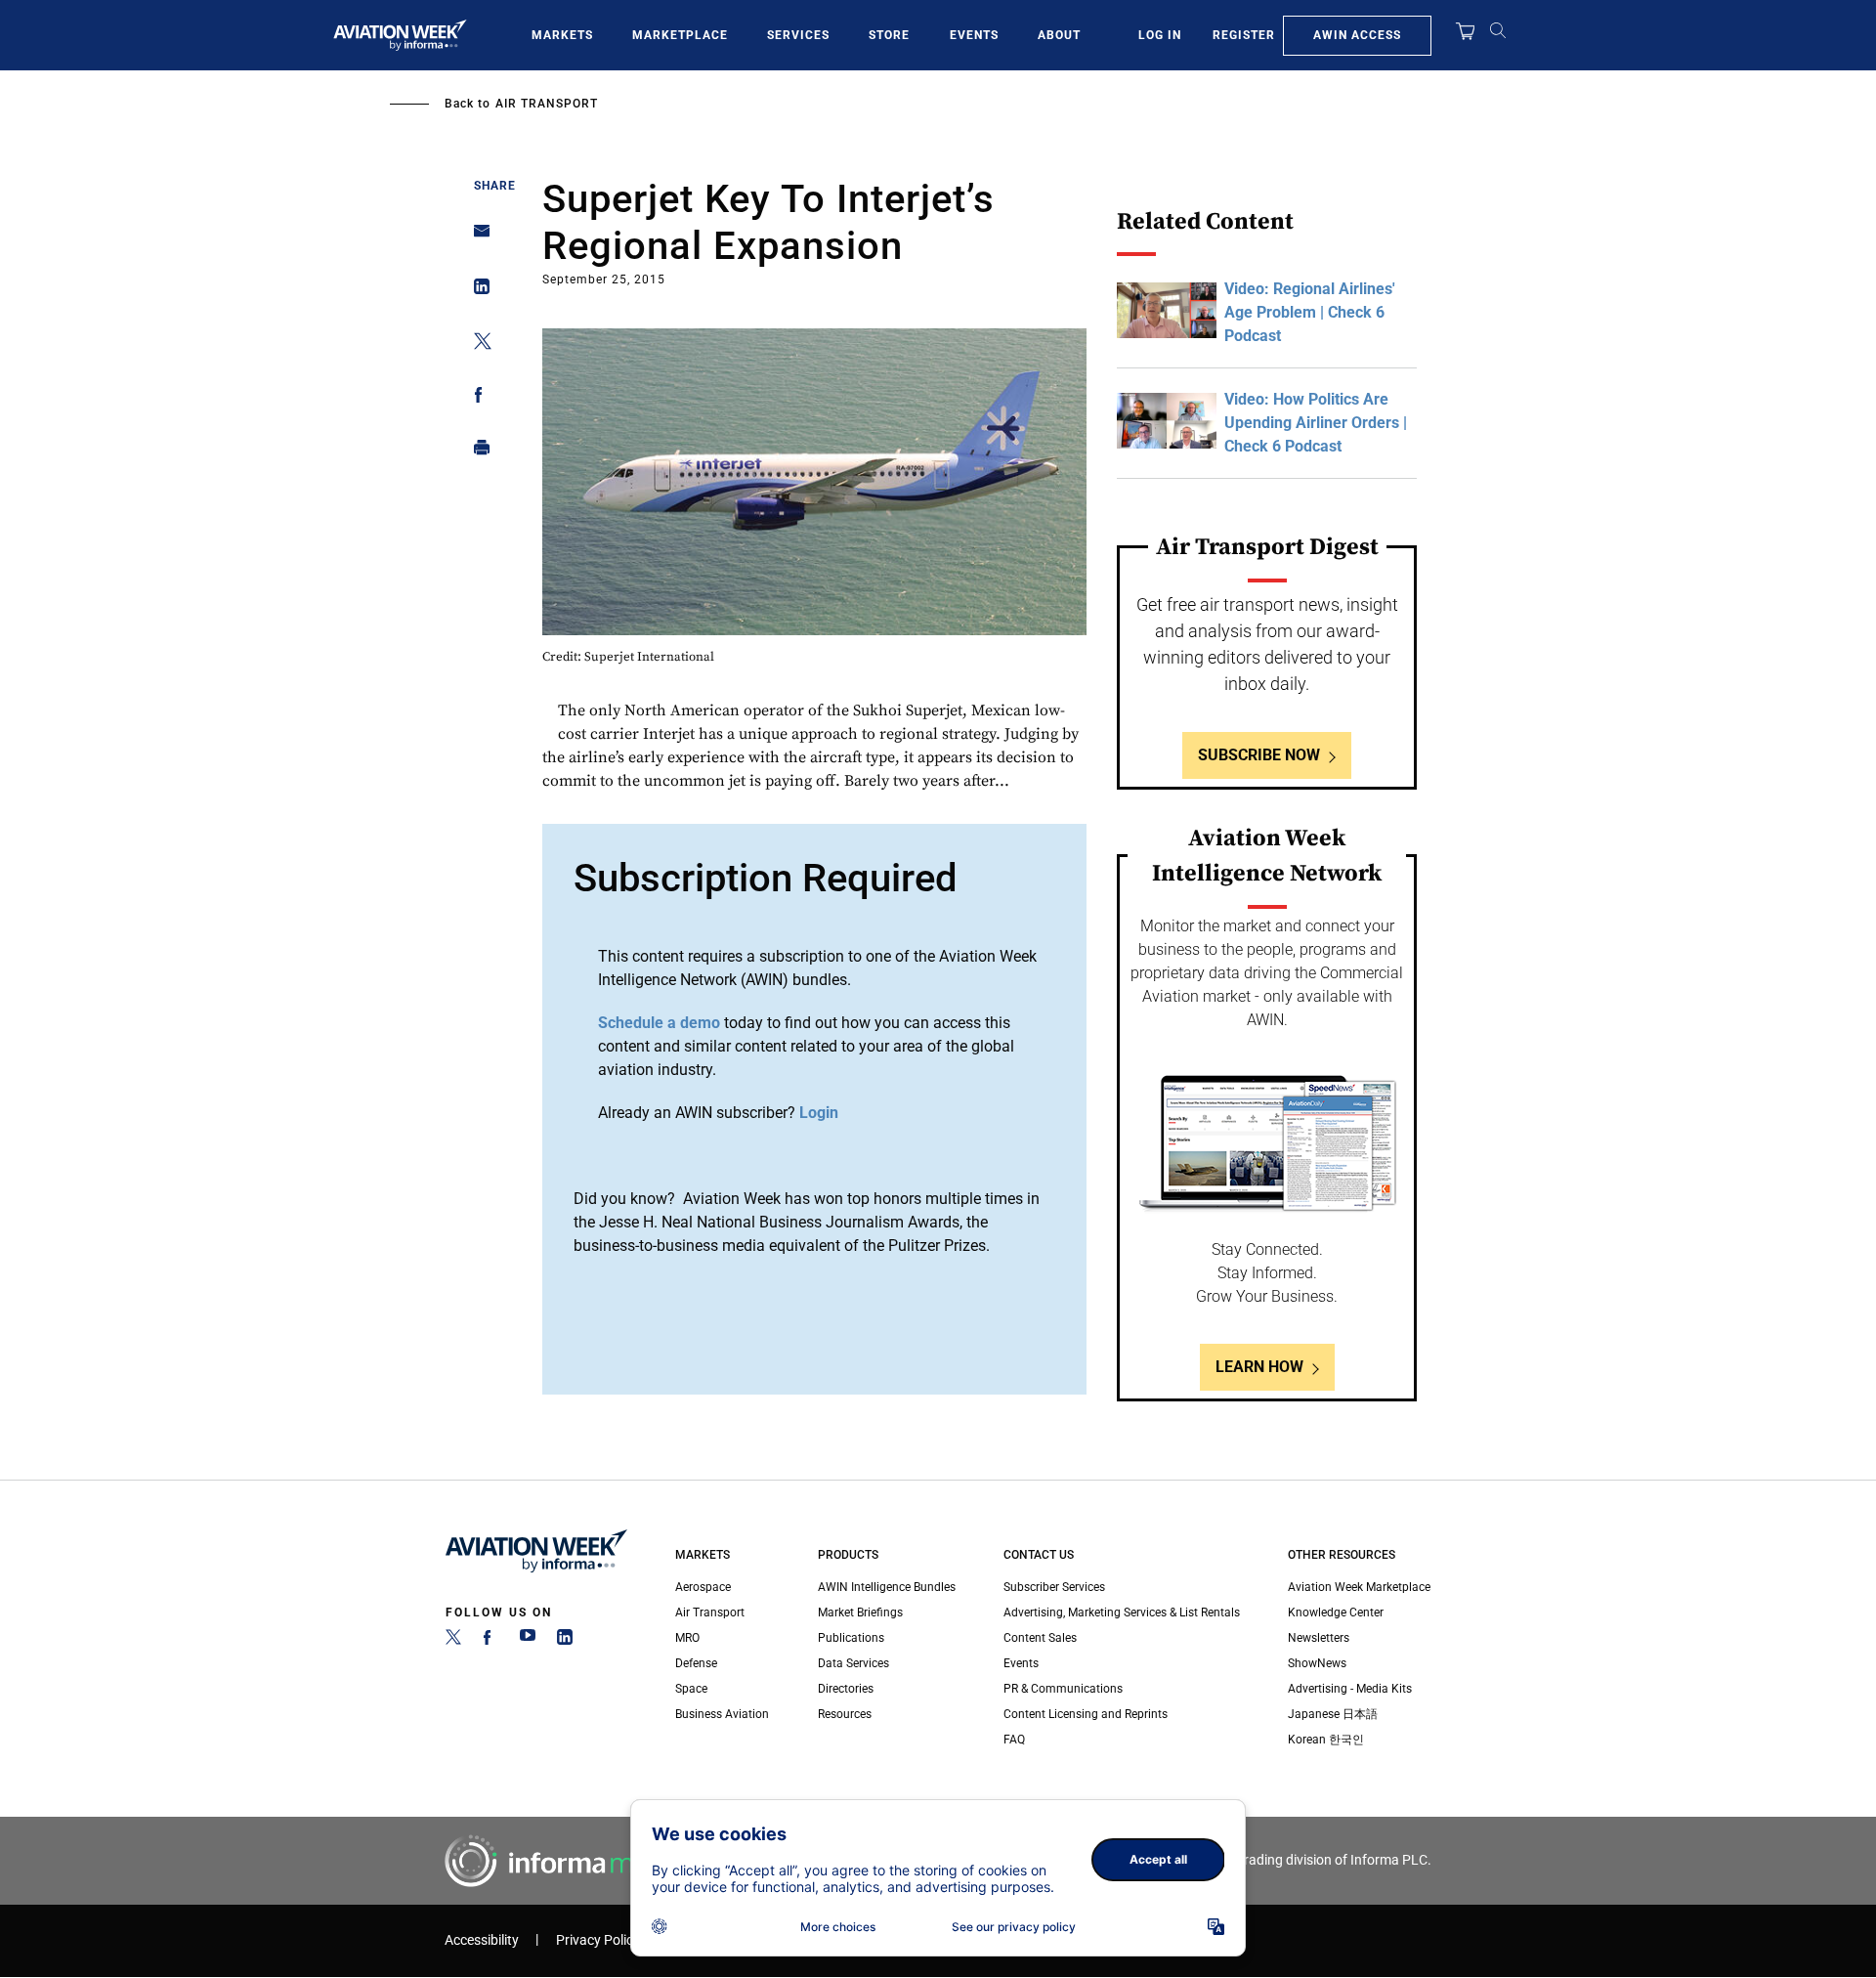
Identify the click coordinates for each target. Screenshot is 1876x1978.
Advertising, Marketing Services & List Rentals (1122, 1612)
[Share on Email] (476, 237)
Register (1244, 35)
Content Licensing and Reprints (1086, 1714)
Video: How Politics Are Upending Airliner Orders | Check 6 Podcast (1316, 423)
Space (691, 1689)
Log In (1160, 35)
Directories (846, 1689)
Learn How (1259, 1367)
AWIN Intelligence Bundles (887, 1587)
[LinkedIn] (565, 1641)
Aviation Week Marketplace (1359, 1587)
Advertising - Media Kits (1350, 1689)
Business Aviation (722, 1714)
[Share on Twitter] (476, 344)
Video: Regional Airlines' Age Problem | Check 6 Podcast (1310, 312)
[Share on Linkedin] (476, 291)
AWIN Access (1357, 35)
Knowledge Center (1336, 1612)
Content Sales (1040, 1638)
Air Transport (547, 104)
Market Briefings (860, 1612)
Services (798, 35)
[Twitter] (453, 1641)
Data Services (853, 1663)
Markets (562, 35)
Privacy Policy (598, 1940)
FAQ (1014, 1740)
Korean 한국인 (1326, 1740)
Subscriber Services (1054, 1587)
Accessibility (482, 1940)
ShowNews (1317, 1663)
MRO (687, 1638)
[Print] (476, 452)
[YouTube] (528, 1641)
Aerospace (703, 1587)
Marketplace (680, 35)
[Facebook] (490, 1641)
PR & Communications (1063, 1689)
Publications (851, 1638)
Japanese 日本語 (1333, 1714)
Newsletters (1319, 1638)
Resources (845, 1714)
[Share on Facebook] (476, 398)
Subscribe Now (1259, 755)
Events (974, 35)
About (1059, 35)
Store (889, 35)
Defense (696, 1663)
